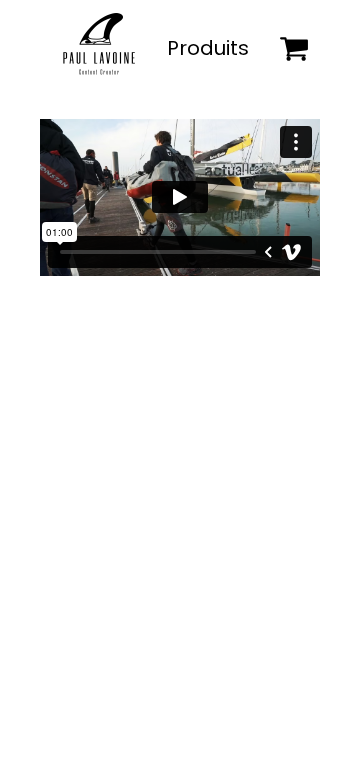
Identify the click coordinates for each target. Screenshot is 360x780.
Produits (208, 48)
